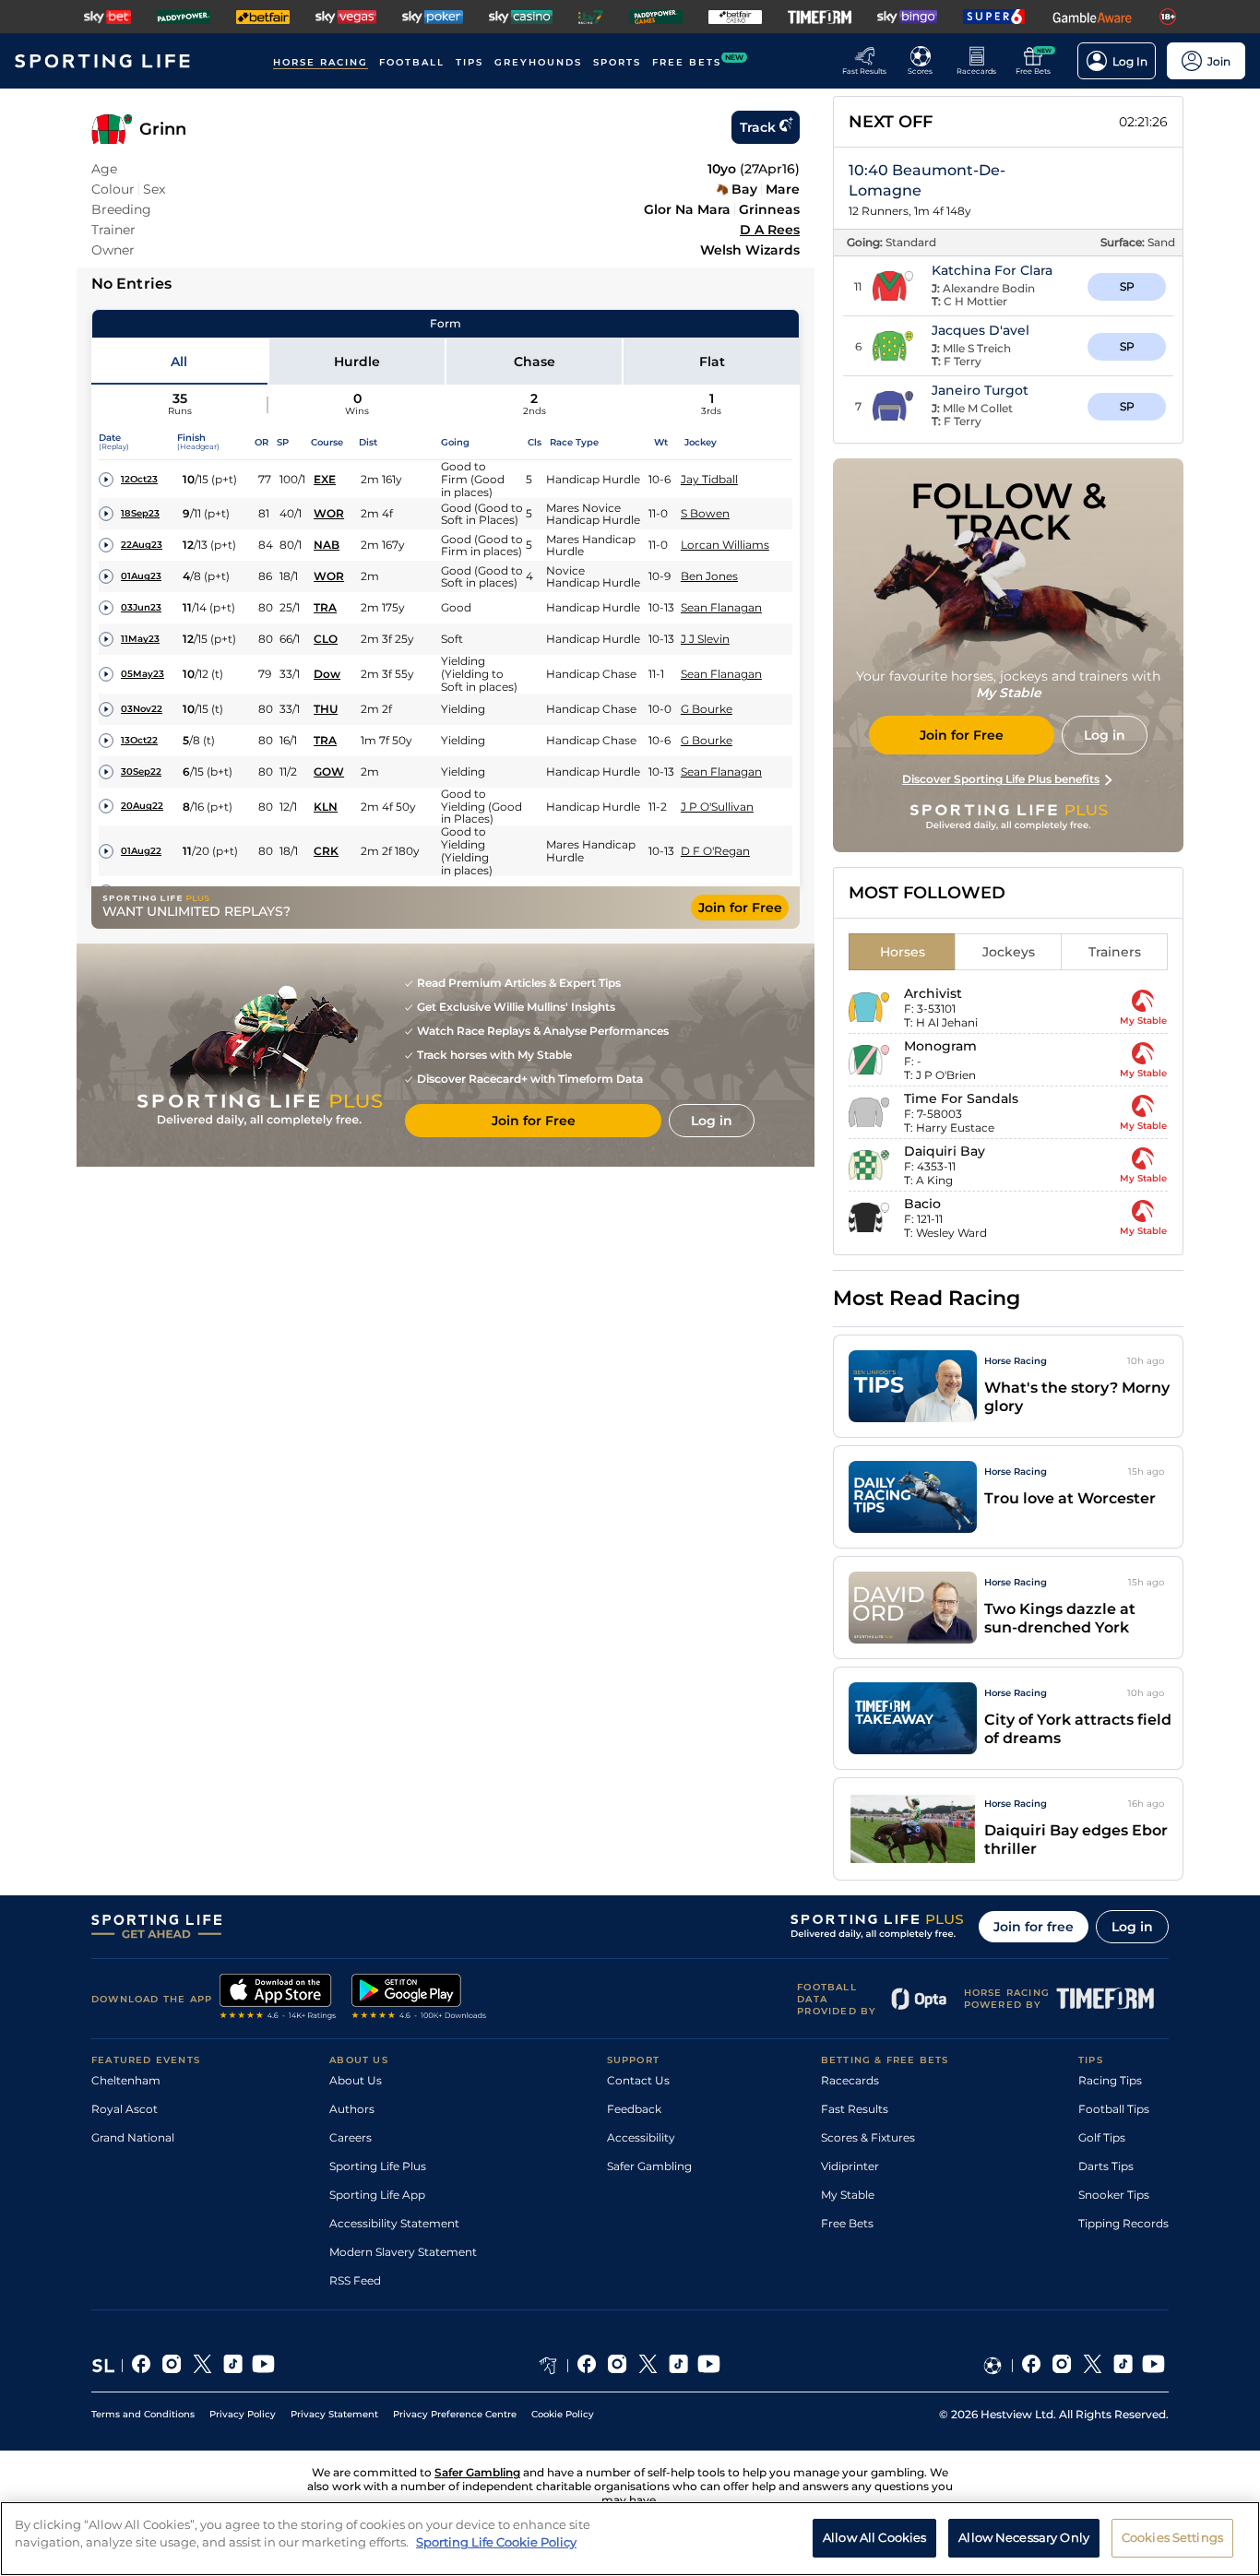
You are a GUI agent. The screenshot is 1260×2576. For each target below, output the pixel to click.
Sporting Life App (377, 2195)
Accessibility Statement (394, 2223)
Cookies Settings (1172, 2537)
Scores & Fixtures (868, 2137)
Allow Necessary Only (1024, 2537)
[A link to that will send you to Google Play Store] (419, 1999)
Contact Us (638, 2080)
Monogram (940, 1046)
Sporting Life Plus (378, 2166)
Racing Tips (1110, 2080)
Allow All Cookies (874, 2537)
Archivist (933, 993)
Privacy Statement (334, 2414)
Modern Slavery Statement (403, 2252)
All (179, 362)
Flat (712, 362)
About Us (356, 2080)
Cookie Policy (563, 2414)
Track (758, 127)
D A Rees (770, 230)
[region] (630, 2539)
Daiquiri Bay (945, 1151)
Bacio (922, 1204)
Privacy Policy (243, 2414)
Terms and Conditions (143, 2414)
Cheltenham (126, 2080)
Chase (535, 362)
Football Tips (1114, 2109)
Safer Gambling (649, 2166)
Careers (351, 2137)
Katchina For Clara (992, 270)
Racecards (850, 2080)
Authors (352, 2109)
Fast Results (855, 2109)
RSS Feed (355, 2280)
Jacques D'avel (981, 330)
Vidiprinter (850, 2166)
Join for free (1034, 1927)
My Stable (848, 2195)
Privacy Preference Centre (455, 2414)
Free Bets (847, 2223)
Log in (1132, 1927)
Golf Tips (1102, 2137)
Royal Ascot (125, 2109)
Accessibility (641, 2137)
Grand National (133, 2137)
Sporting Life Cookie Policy (496, 2542)
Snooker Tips (1114, 2195)
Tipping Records (1123, 2223)
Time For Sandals (961, 1098)
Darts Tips (1106, 2166)
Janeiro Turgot (980, 390)
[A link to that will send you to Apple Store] (278, 1999)
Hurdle (357, 362)
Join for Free (740, 908)
